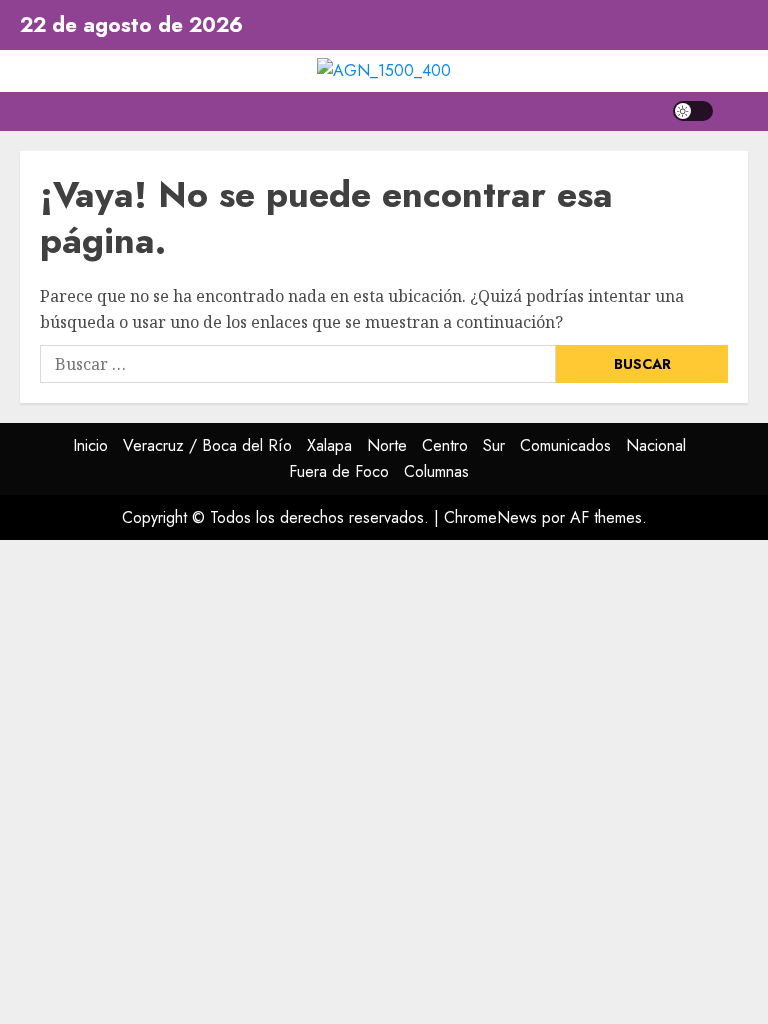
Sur (494, 445)
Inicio (90, 445)
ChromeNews (490, 517)
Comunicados (565, 445)
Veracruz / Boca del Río (207, 445)
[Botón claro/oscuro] (693, 111)
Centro (445, 445)
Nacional (656, 445)
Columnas (436, 471)
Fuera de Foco (339, 471)
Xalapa (329, 445)
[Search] (735, 111)
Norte (387, 445)
